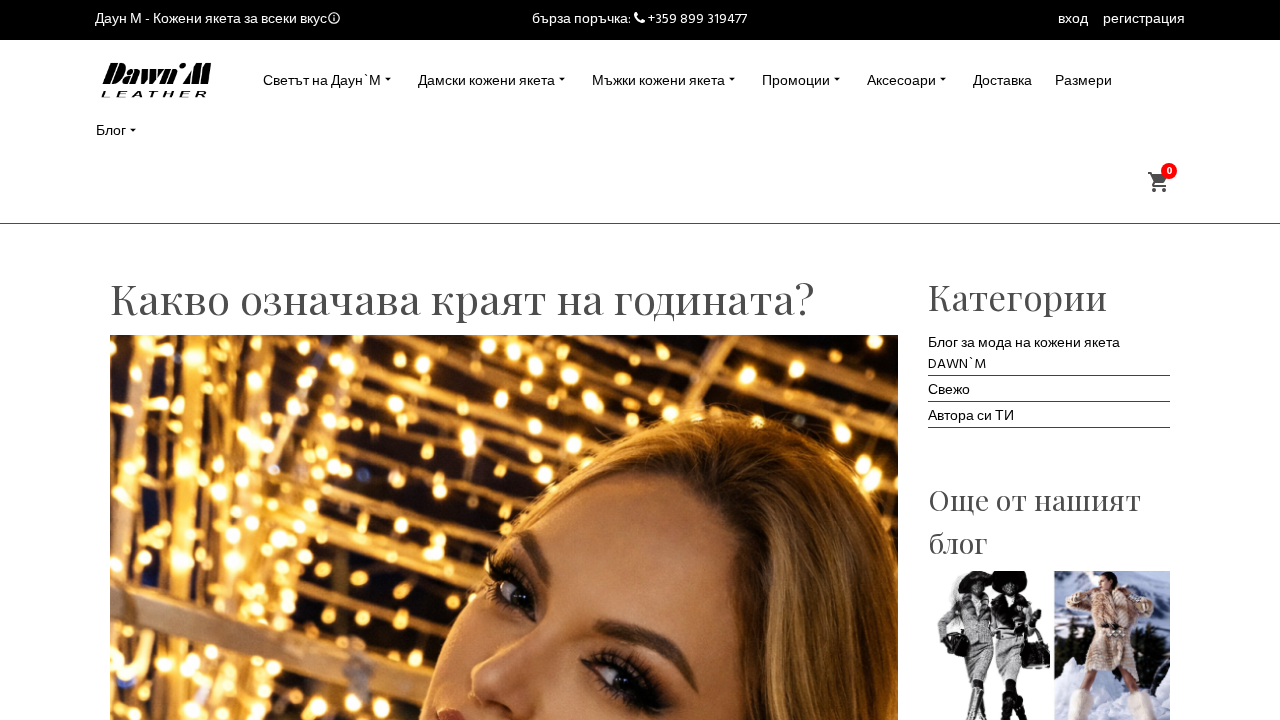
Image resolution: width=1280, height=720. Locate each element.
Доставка (1002, 81)
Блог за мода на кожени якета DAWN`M (1024, 354)
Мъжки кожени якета (658, 81)
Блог (111, 131)
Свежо (949, 390)
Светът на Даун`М (322, 81)
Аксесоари (901, 81)
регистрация (1144, 19)
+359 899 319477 (697, 19)
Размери (1083, 81)
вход (1073, 19)
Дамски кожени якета (486, 81)
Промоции (796, 81)
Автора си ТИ (971, 416)
